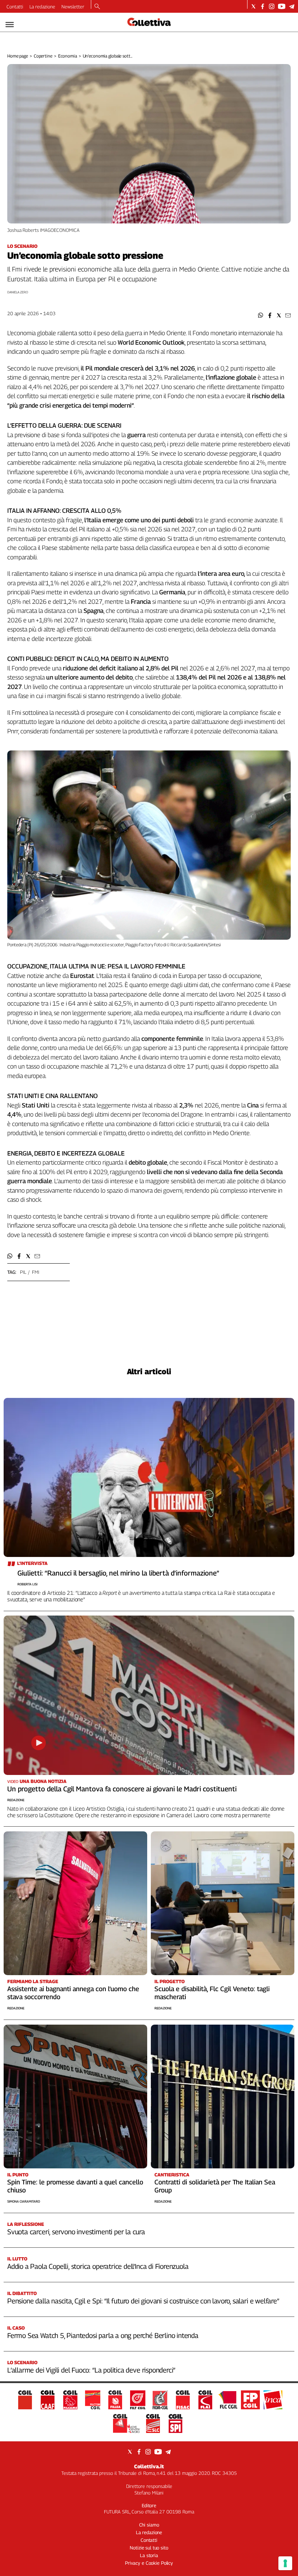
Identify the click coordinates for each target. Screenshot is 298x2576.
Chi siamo (149, 2525)
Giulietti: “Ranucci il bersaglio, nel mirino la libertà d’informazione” (118, 1573)
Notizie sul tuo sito (149, 2548)
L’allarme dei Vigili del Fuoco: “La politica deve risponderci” (91, 2370)
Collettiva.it (149, 2466)
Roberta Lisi (27, 1584)
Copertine (43, 56)
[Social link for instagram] (272, 6)
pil (23, 1272)
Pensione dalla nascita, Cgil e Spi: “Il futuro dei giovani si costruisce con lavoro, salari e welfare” (143, 2301)
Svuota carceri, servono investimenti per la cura (76, 2232)
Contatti (15, 7)
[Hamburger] (10, 25)
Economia (68, 56)
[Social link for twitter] (253, 6)
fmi (36, 1272)
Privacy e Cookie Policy (149, 2563)
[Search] (97, 7)
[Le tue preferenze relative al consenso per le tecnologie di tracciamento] (285, 2563)
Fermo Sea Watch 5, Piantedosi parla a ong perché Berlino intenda (103, 2335)
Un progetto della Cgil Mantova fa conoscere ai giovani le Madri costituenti (122, 1789)
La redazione (42, 7)
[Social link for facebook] (263, 6)
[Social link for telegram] (292, 6)
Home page (18, 56)
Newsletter (73, 7)
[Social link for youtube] (282, 6)
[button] (261, 315)
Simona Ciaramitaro (24, 2201)
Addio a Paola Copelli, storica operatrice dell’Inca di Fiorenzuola (98, 2266)
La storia (149, 2555)
